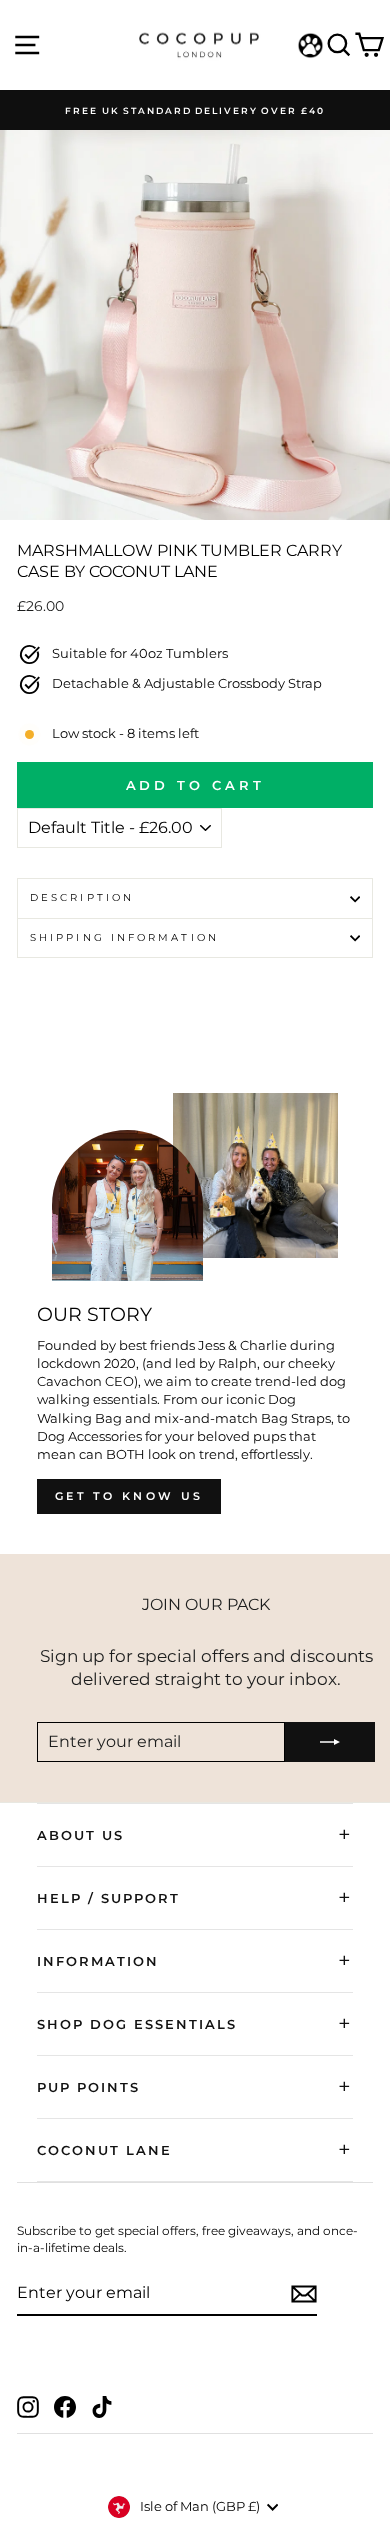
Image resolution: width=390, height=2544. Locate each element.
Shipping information (124, 937)
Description (82, 897)
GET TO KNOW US (129, 1496)
